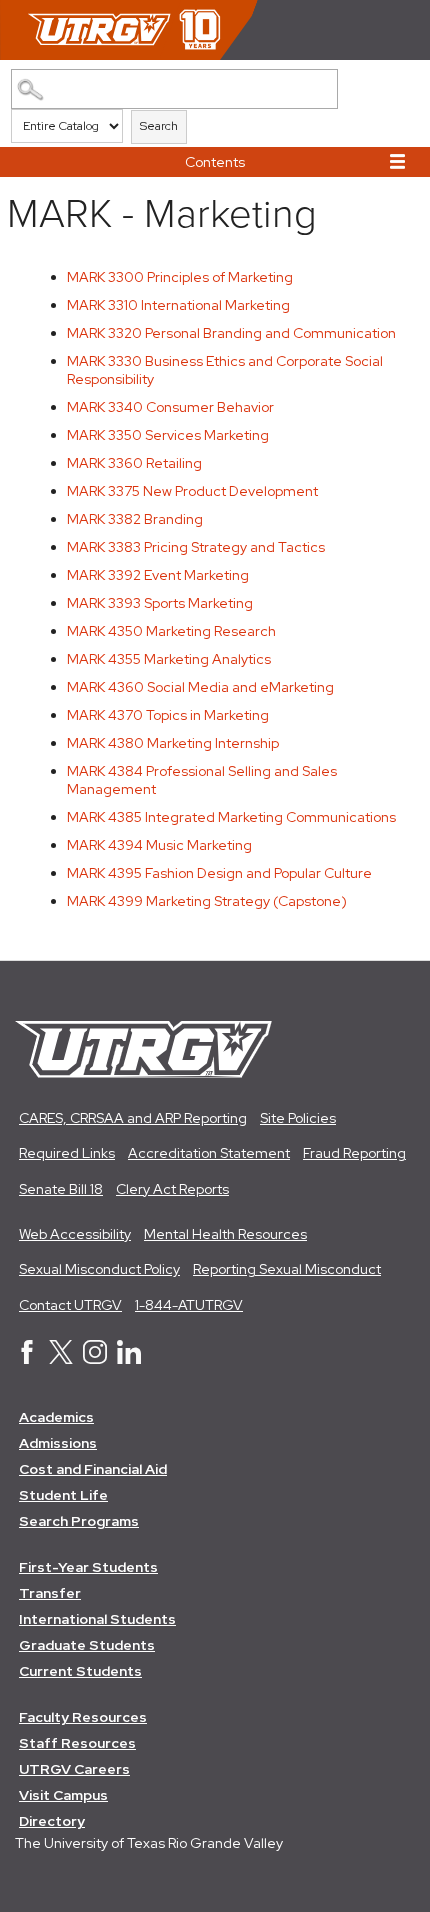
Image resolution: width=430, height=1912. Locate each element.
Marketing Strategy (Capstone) (207, 901)
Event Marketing (158, 575)
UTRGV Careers (74, 1769)
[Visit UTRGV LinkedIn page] (129, 1359)
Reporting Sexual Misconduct (287, 1269)
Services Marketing (168, 435)
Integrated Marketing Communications (231, 817)
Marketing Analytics (169, 659)
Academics (56, 1417)
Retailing (134, 463)
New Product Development (192, 491)
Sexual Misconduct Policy (99, 1269)
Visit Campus (63, 1795)
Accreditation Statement (209, 1153)
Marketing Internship (173, 743)
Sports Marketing (160, 603)
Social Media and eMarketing (200, 687)
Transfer (50, 1593)
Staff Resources (77, 1743)
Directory (52, 1821)
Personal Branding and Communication (231, 333)
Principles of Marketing (180, 277)
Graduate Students (87, 1645)
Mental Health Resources (225, 1234)
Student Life (63, 1495)
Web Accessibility (75, 1234)
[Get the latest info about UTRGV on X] (61, 1359)
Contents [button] (215, 162)
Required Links (67, 1153)
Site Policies (298, 1118)
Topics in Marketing (168, 715)
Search (159, 126)
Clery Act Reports (172, 1189)
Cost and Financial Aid (93, 1469)
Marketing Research (171, 631)
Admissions (58, 1443)
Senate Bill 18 (61, 1189)
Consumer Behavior (170, 407)
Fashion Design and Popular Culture (219, 873)
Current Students (80, 1671)
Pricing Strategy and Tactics (196, 547)
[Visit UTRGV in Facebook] (27, 1359)
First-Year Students (88, 1567)
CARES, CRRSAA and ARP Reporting (133, 1118)
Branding (135, 519)
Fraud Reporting (354, 1153)
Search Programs (79, 1521)
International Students (97, 1619)
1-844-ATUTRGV (189, 1305)
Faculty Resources (83, 1717)
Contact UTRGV (70, 1305)
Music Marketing (159, 845)
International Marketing (178, 305)
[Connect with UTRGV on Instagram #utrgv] (95, 1359)
